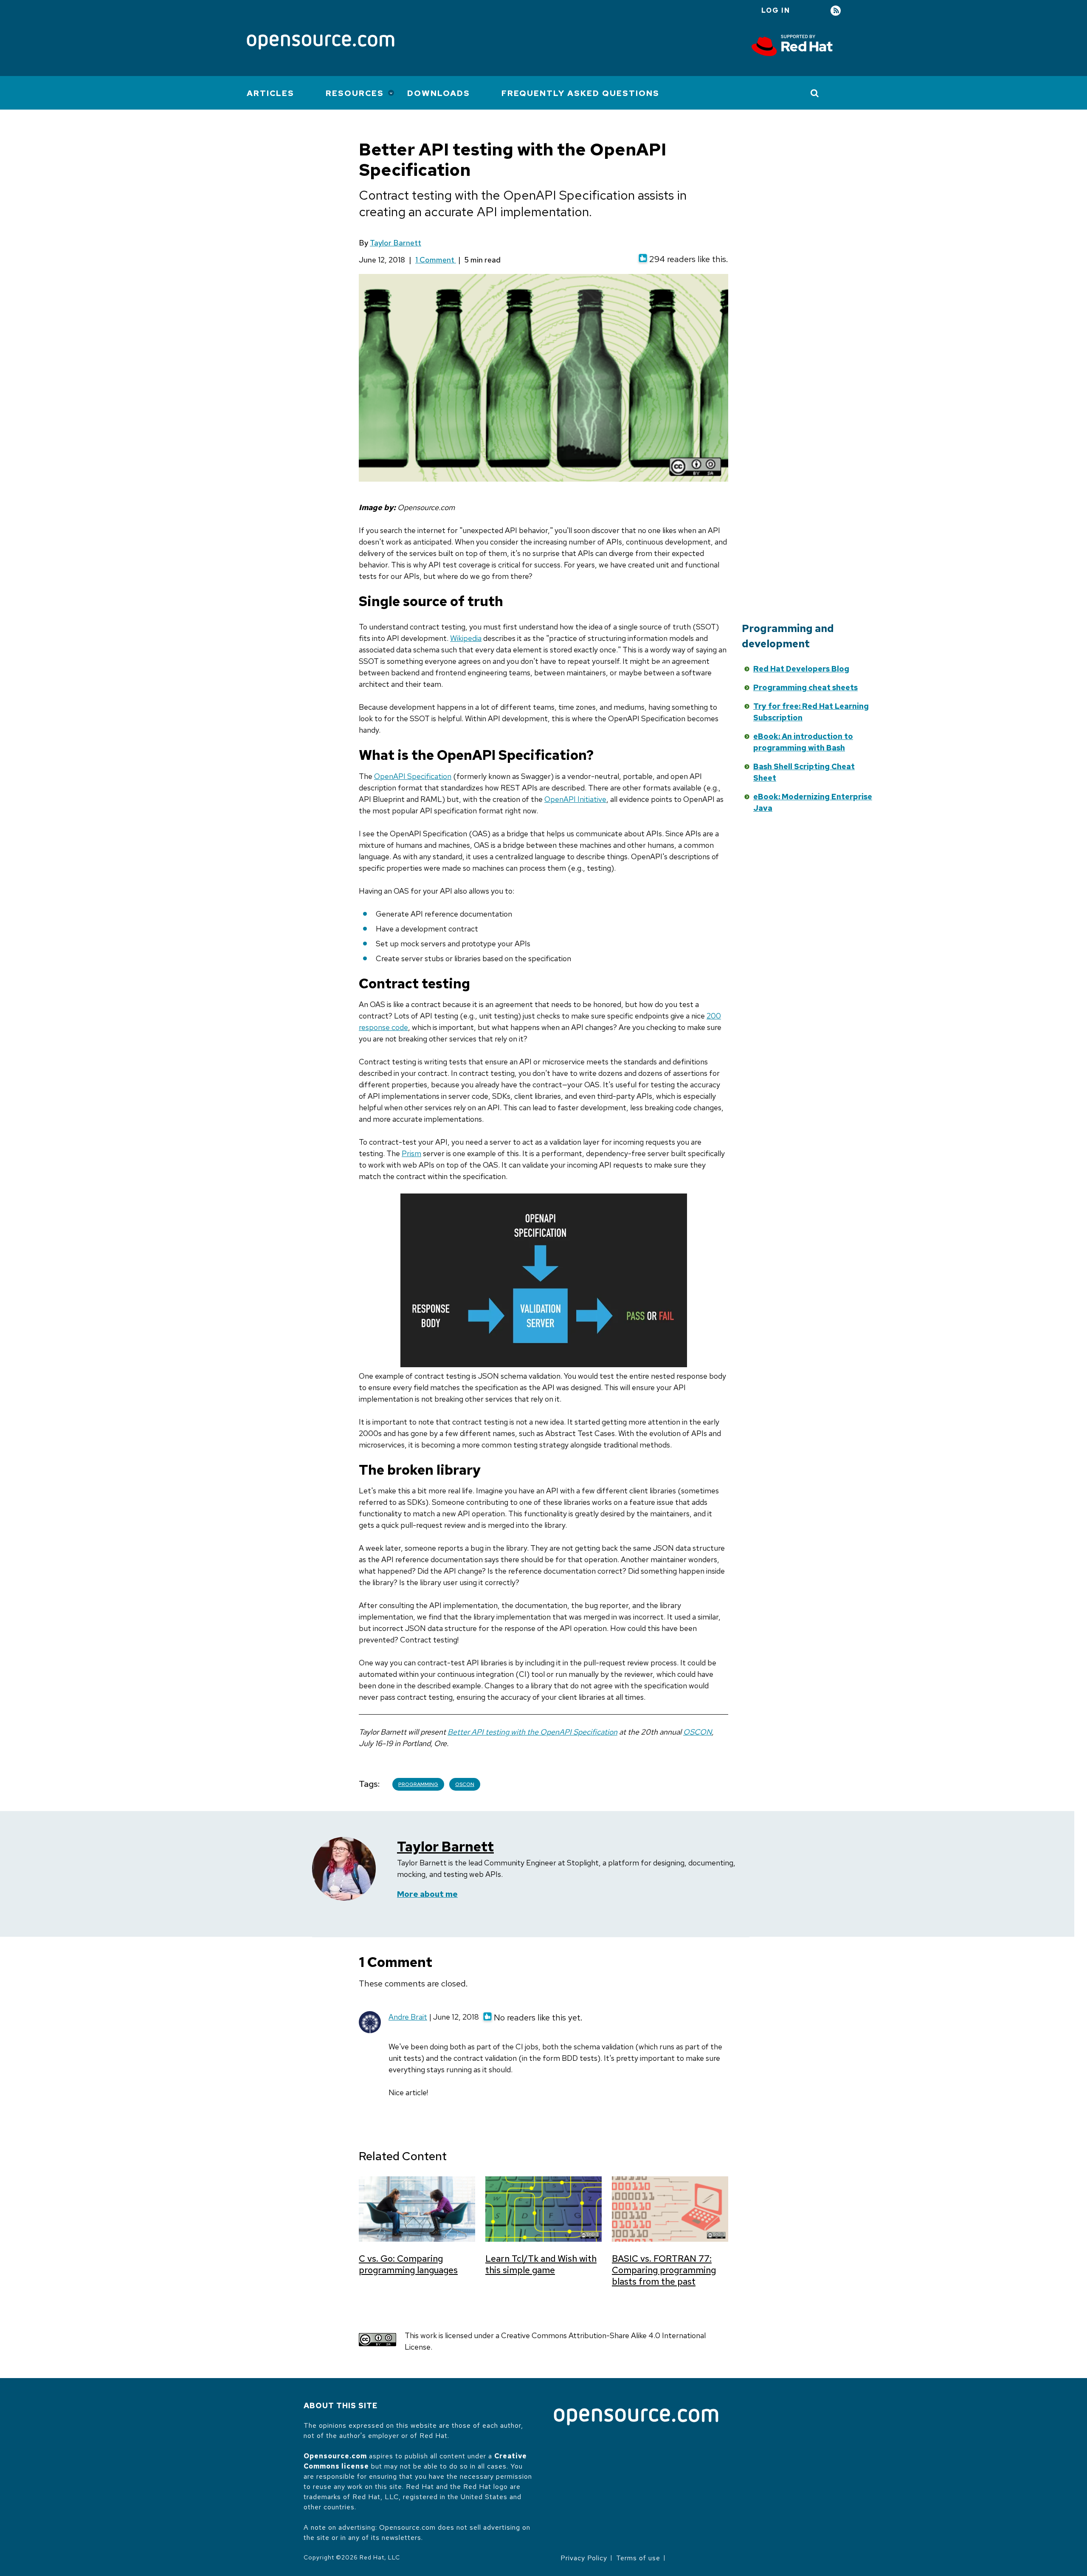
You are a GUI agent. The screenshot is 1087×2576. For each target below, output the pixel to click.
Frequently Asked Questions (580, 93)
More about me (427, 1894)
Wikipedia (466, 638)
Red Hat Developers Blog (801, 669)
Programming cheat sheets (805, 687)
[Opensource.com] (321, 43)
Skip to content (664, 667)
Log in (776, 10)
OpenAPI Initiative (575, 799)
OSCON (697, 1732)
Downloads (439, 93)
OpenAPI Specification (413, 776)
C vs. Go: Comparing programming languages (408, 2264)
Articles (270, 93)
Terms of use (638, 2558)
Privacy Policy (584, 2558)
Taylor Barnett (396, 243)
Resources (355, 93)
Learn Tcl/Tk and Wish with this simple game (541, 2264)
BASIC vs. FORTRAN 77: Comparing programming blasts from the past (664, 2270)
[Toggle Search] (815, 93)
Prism (411, 1153)
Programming (418, 1784)
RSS (836, 11)
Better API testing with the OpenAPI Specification (532, 1732)
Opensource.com (335, 2456)
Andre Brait (408, 2017)
